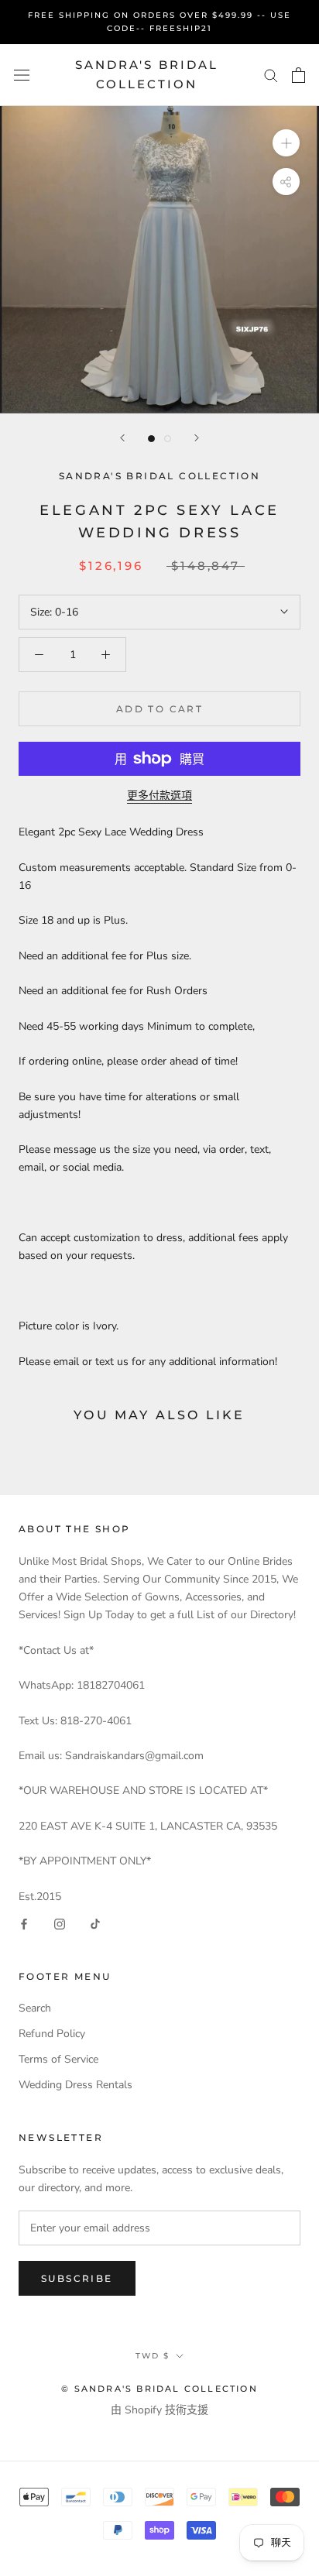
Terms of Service (58, 2059)
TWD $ (153, 2356)
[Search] (271, 75)
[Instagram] (60, 1923)
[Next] (197, 438)
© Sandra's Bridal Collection (159, 2389)
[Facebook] (24, 1923)
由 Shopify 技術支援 (159, 2410)
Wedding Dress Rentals (75, 2085)
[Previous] (122, 438)
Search (35, 2008)
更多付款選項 (159, 796)
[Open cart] (298, 75)
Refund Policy (52, 2034)
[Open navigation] (22, 75)
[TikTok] (95, 1923)
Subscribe (77, 2278)
